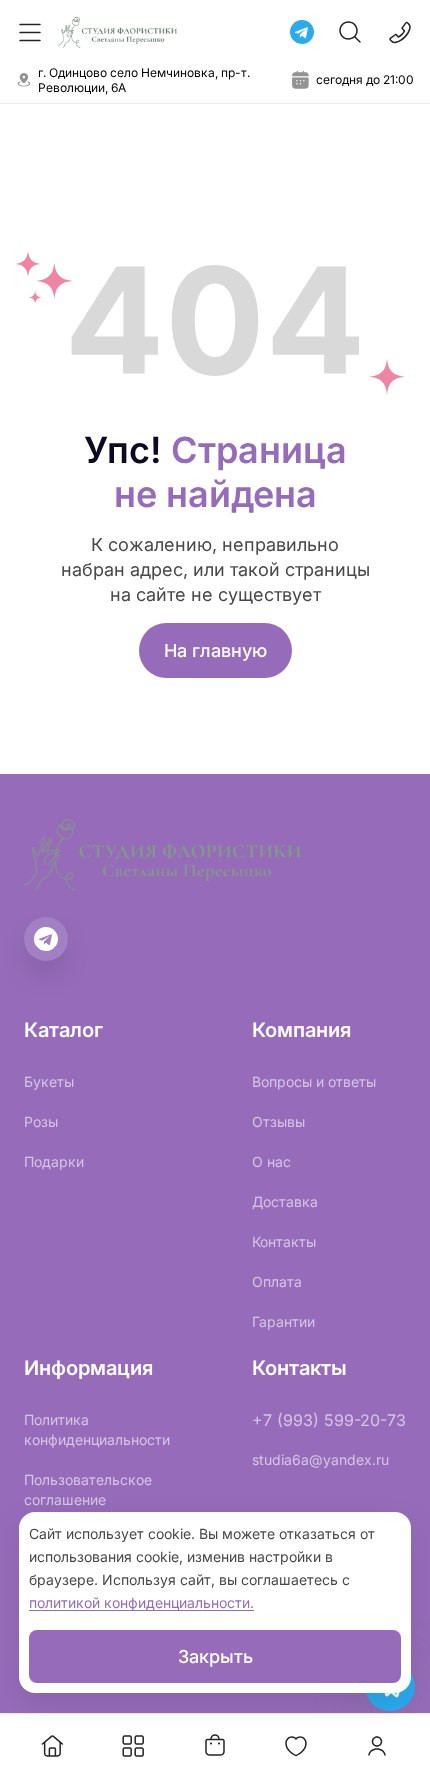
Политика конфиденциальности (97, 1429)
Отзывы (278, 1121)
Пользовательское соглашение (88, 1489)
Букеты (49, 1081)
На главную (215, 650)
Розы (41, 1121)
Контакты (284, 1241)
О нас (271, 1161)
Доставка (285, 1201)
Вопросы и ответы (314, 1081)
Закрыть (215, 1656)
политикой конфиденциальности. (141, 1602)
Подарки (54, 1161)
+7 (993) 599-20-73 (329, 1420)
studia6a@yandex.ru (320, 1459)
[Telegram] (302, 32)
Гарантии (283, 1321)
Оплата (277, 1281)
